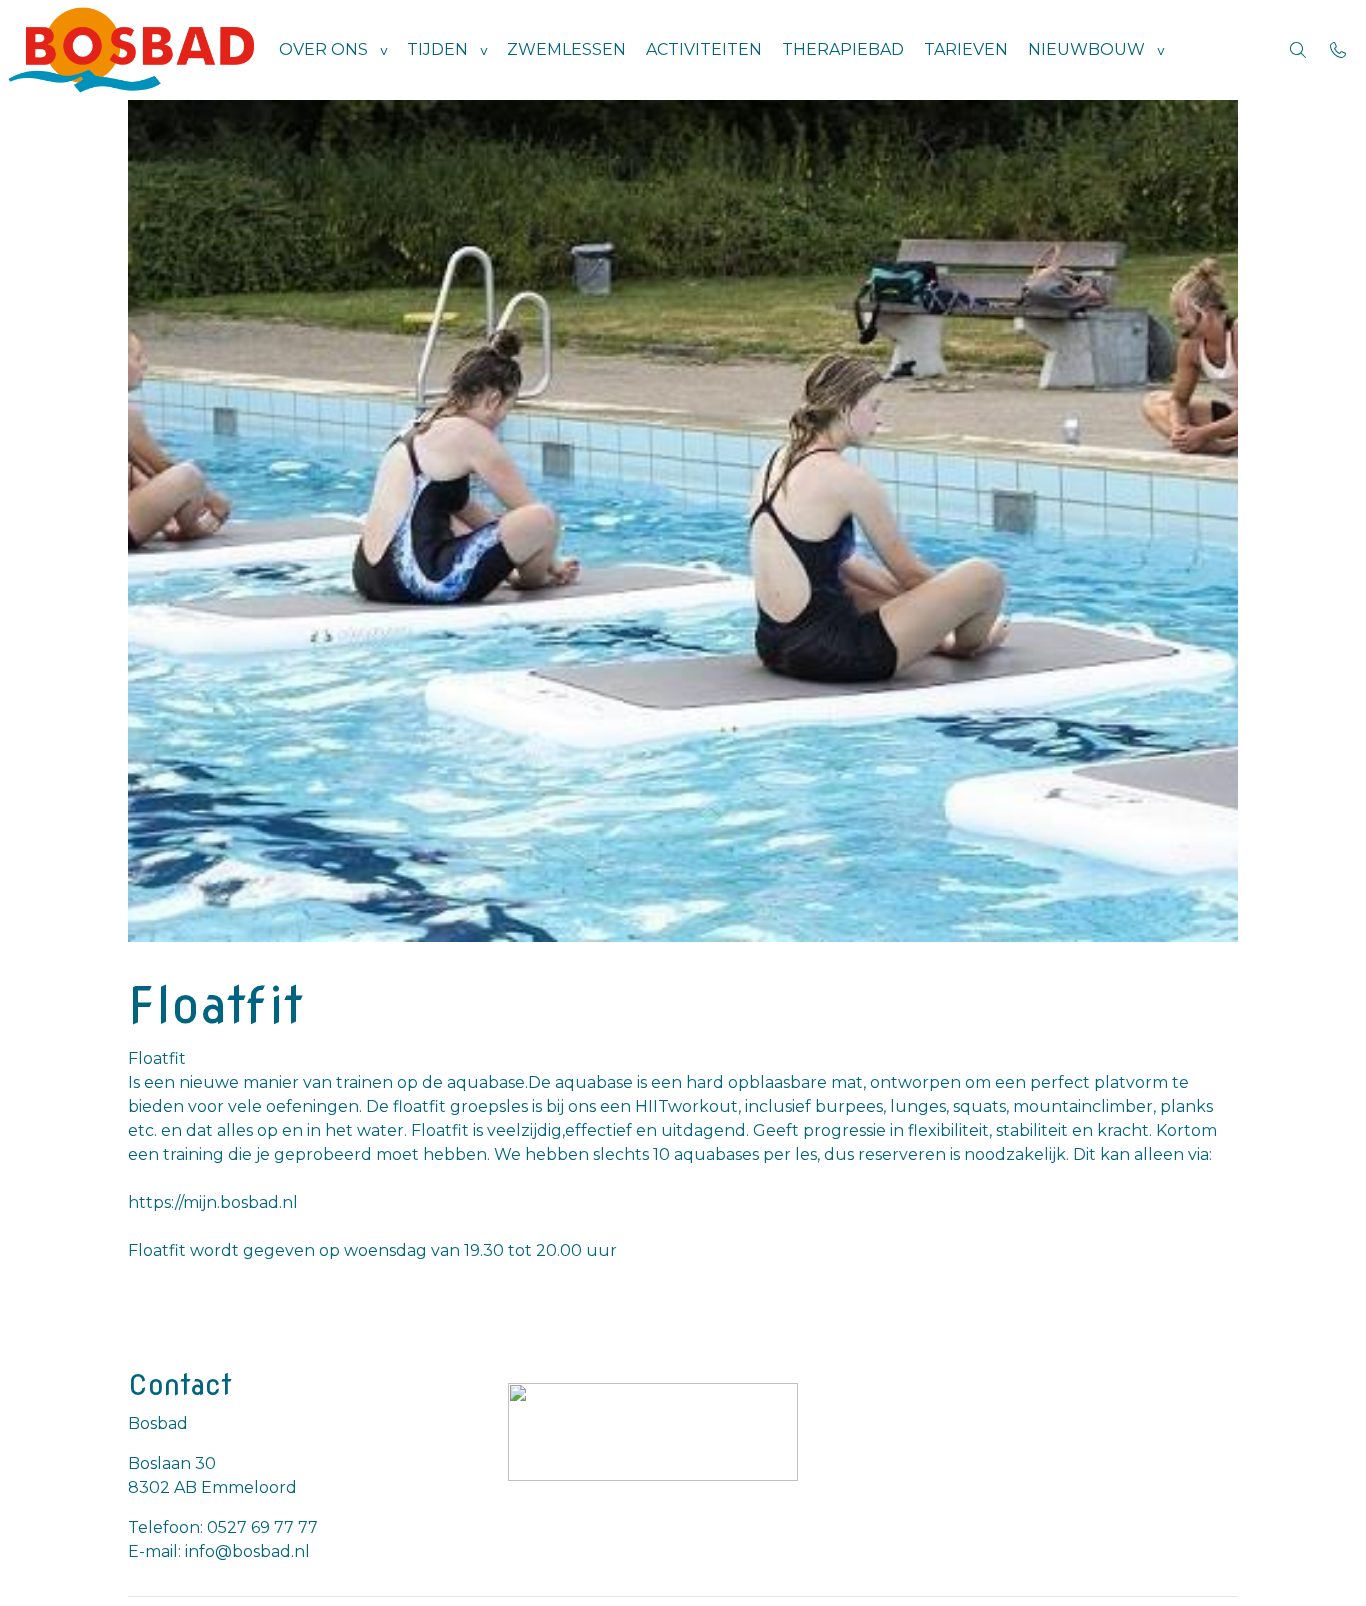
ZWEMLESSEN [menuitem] (566, 49)
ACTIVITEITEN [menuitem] (704, 49)
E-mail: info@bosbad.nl (219, 1551)
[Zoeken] (1298, 50)
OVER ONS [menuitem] (323, 49)
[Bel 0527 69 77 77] (1338, 50)
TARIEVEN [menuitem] (966, 49)
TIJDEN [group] (437, 49)
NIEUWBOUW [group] (1086, 49)
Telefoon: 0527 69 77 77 (223, 1527)
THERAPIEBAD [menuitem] (843, 49)
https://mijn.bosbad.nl (213, 1202)
